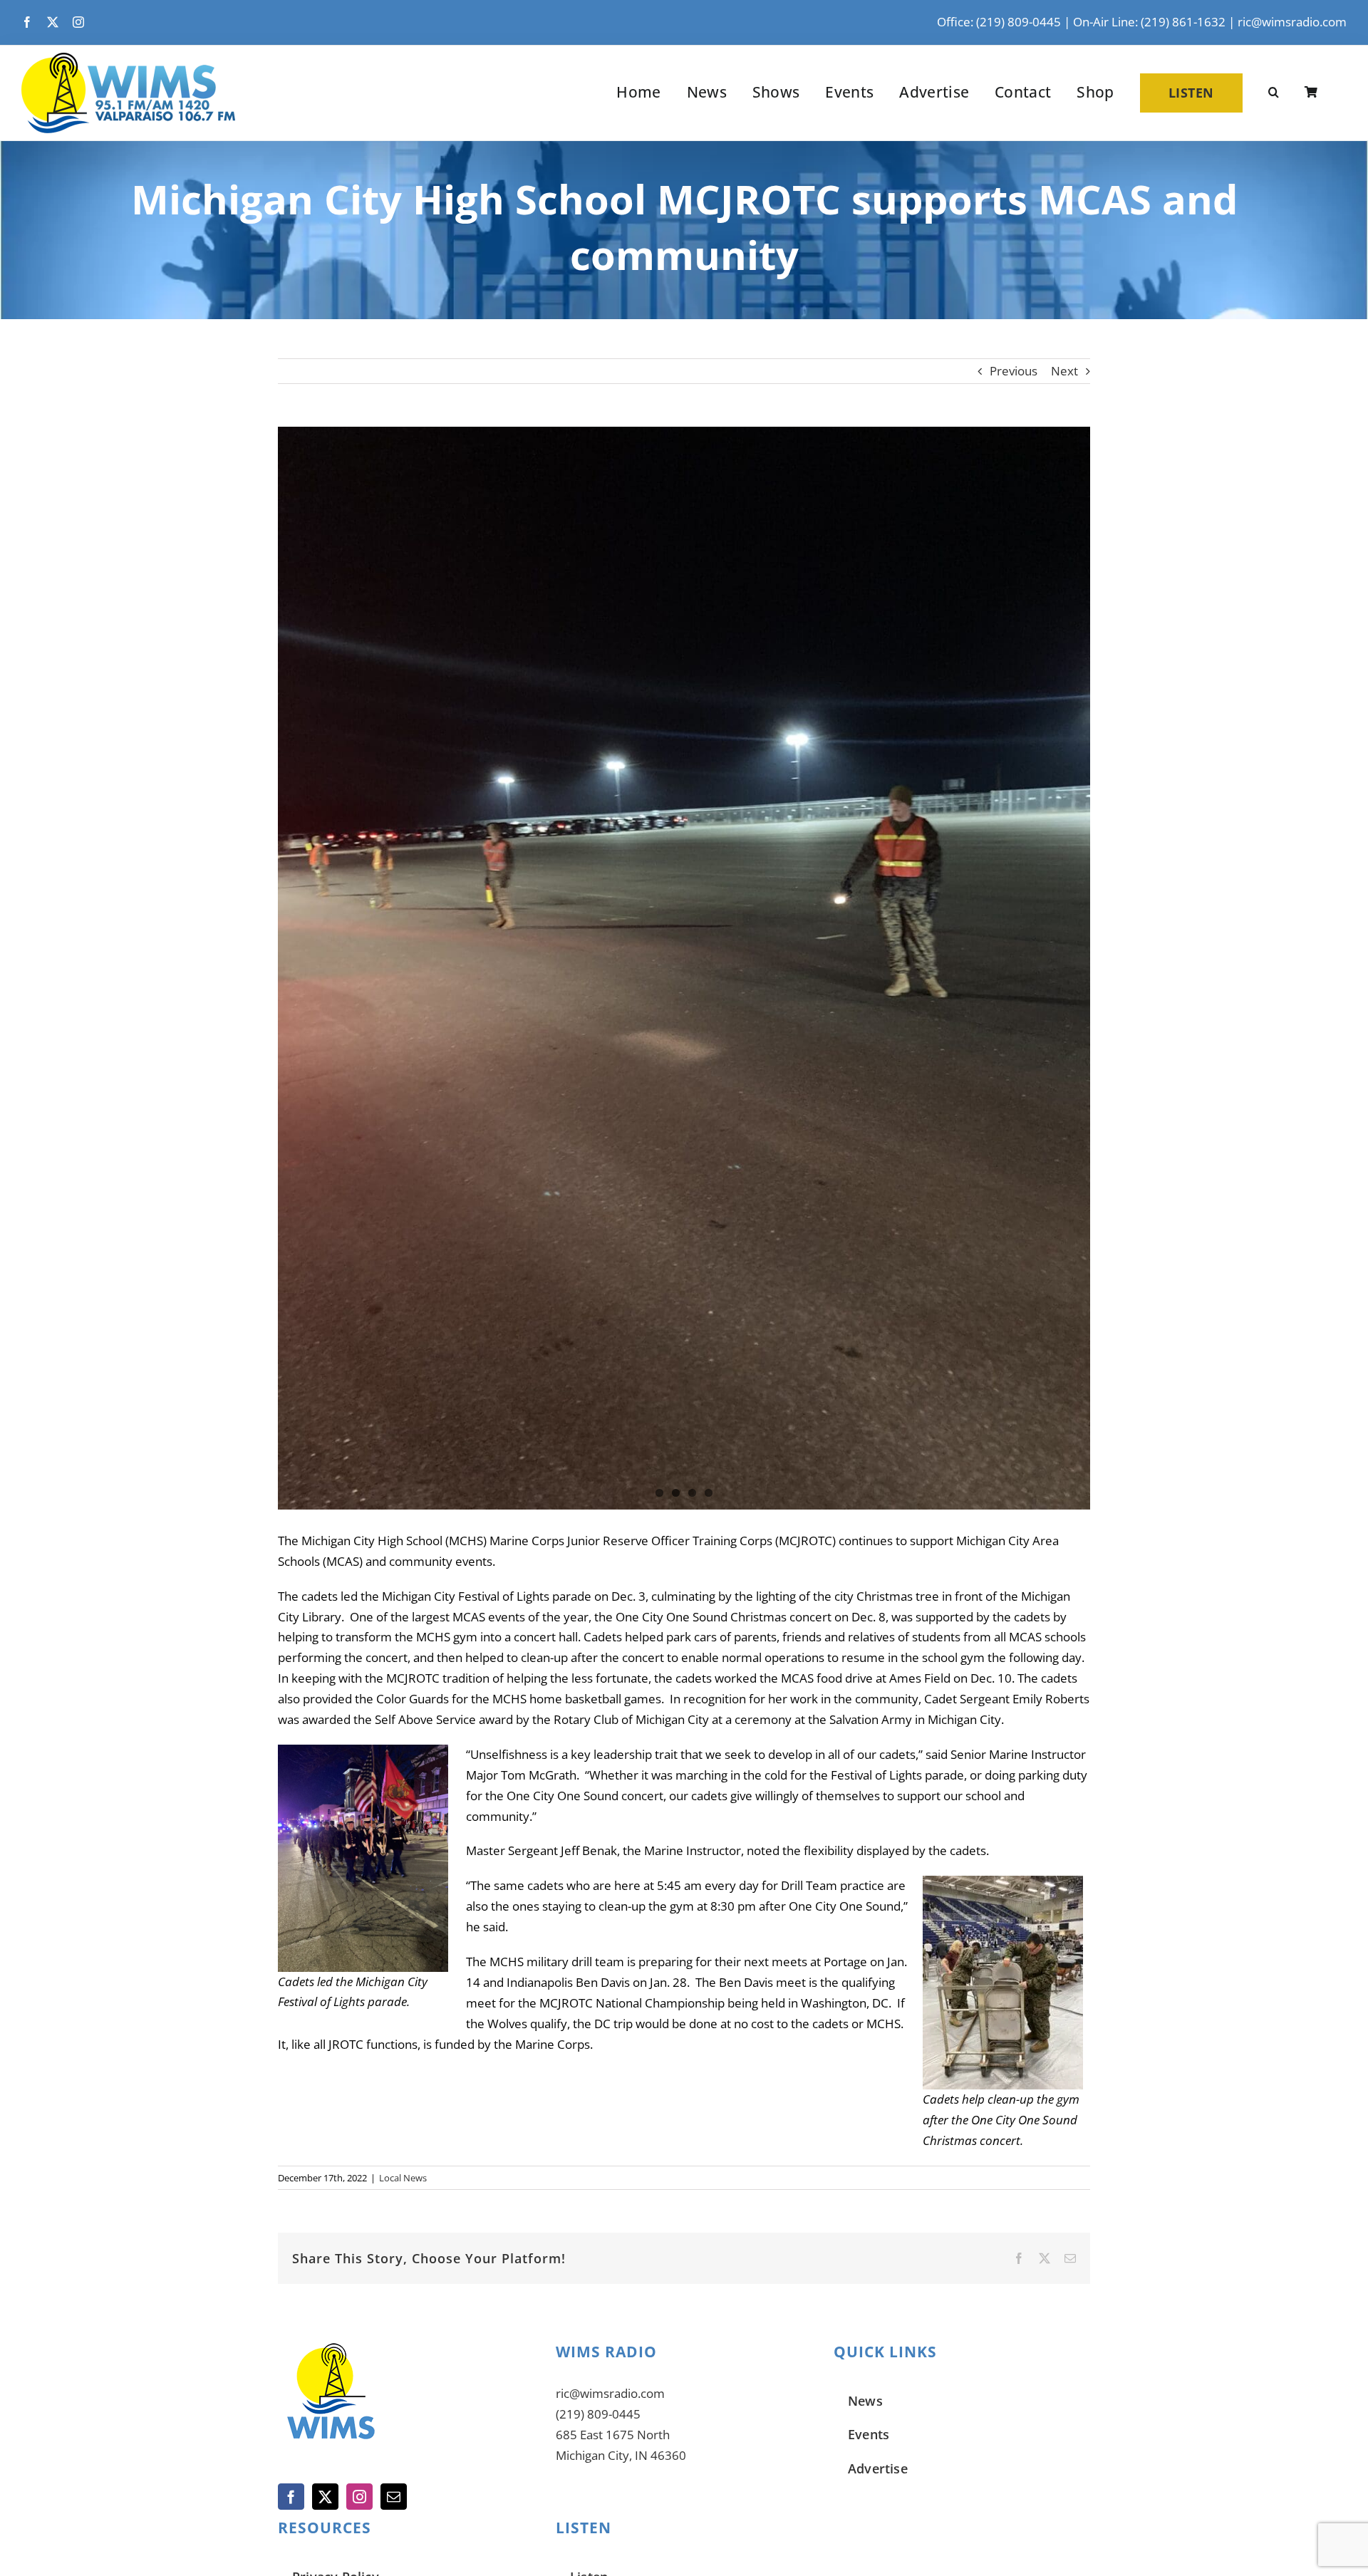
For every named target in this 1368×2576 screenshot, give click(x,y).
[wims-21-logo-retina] (128, 59)
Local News (403, 2178)
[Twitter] (325, 2497)
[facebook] (27, 22)
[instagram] (78, 22)
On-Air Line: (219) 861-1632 (1149, 22)
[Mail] (394, 2497)
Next (1064, 371)
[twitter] (53, 22)
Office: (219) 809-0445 (999, 22)
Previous (1014, 371)
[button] (1274, 93)
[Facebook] (291, 2497)
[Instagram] (359, 2497)
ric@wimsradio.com (1292, 22)
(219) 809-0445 (598, 2414)
